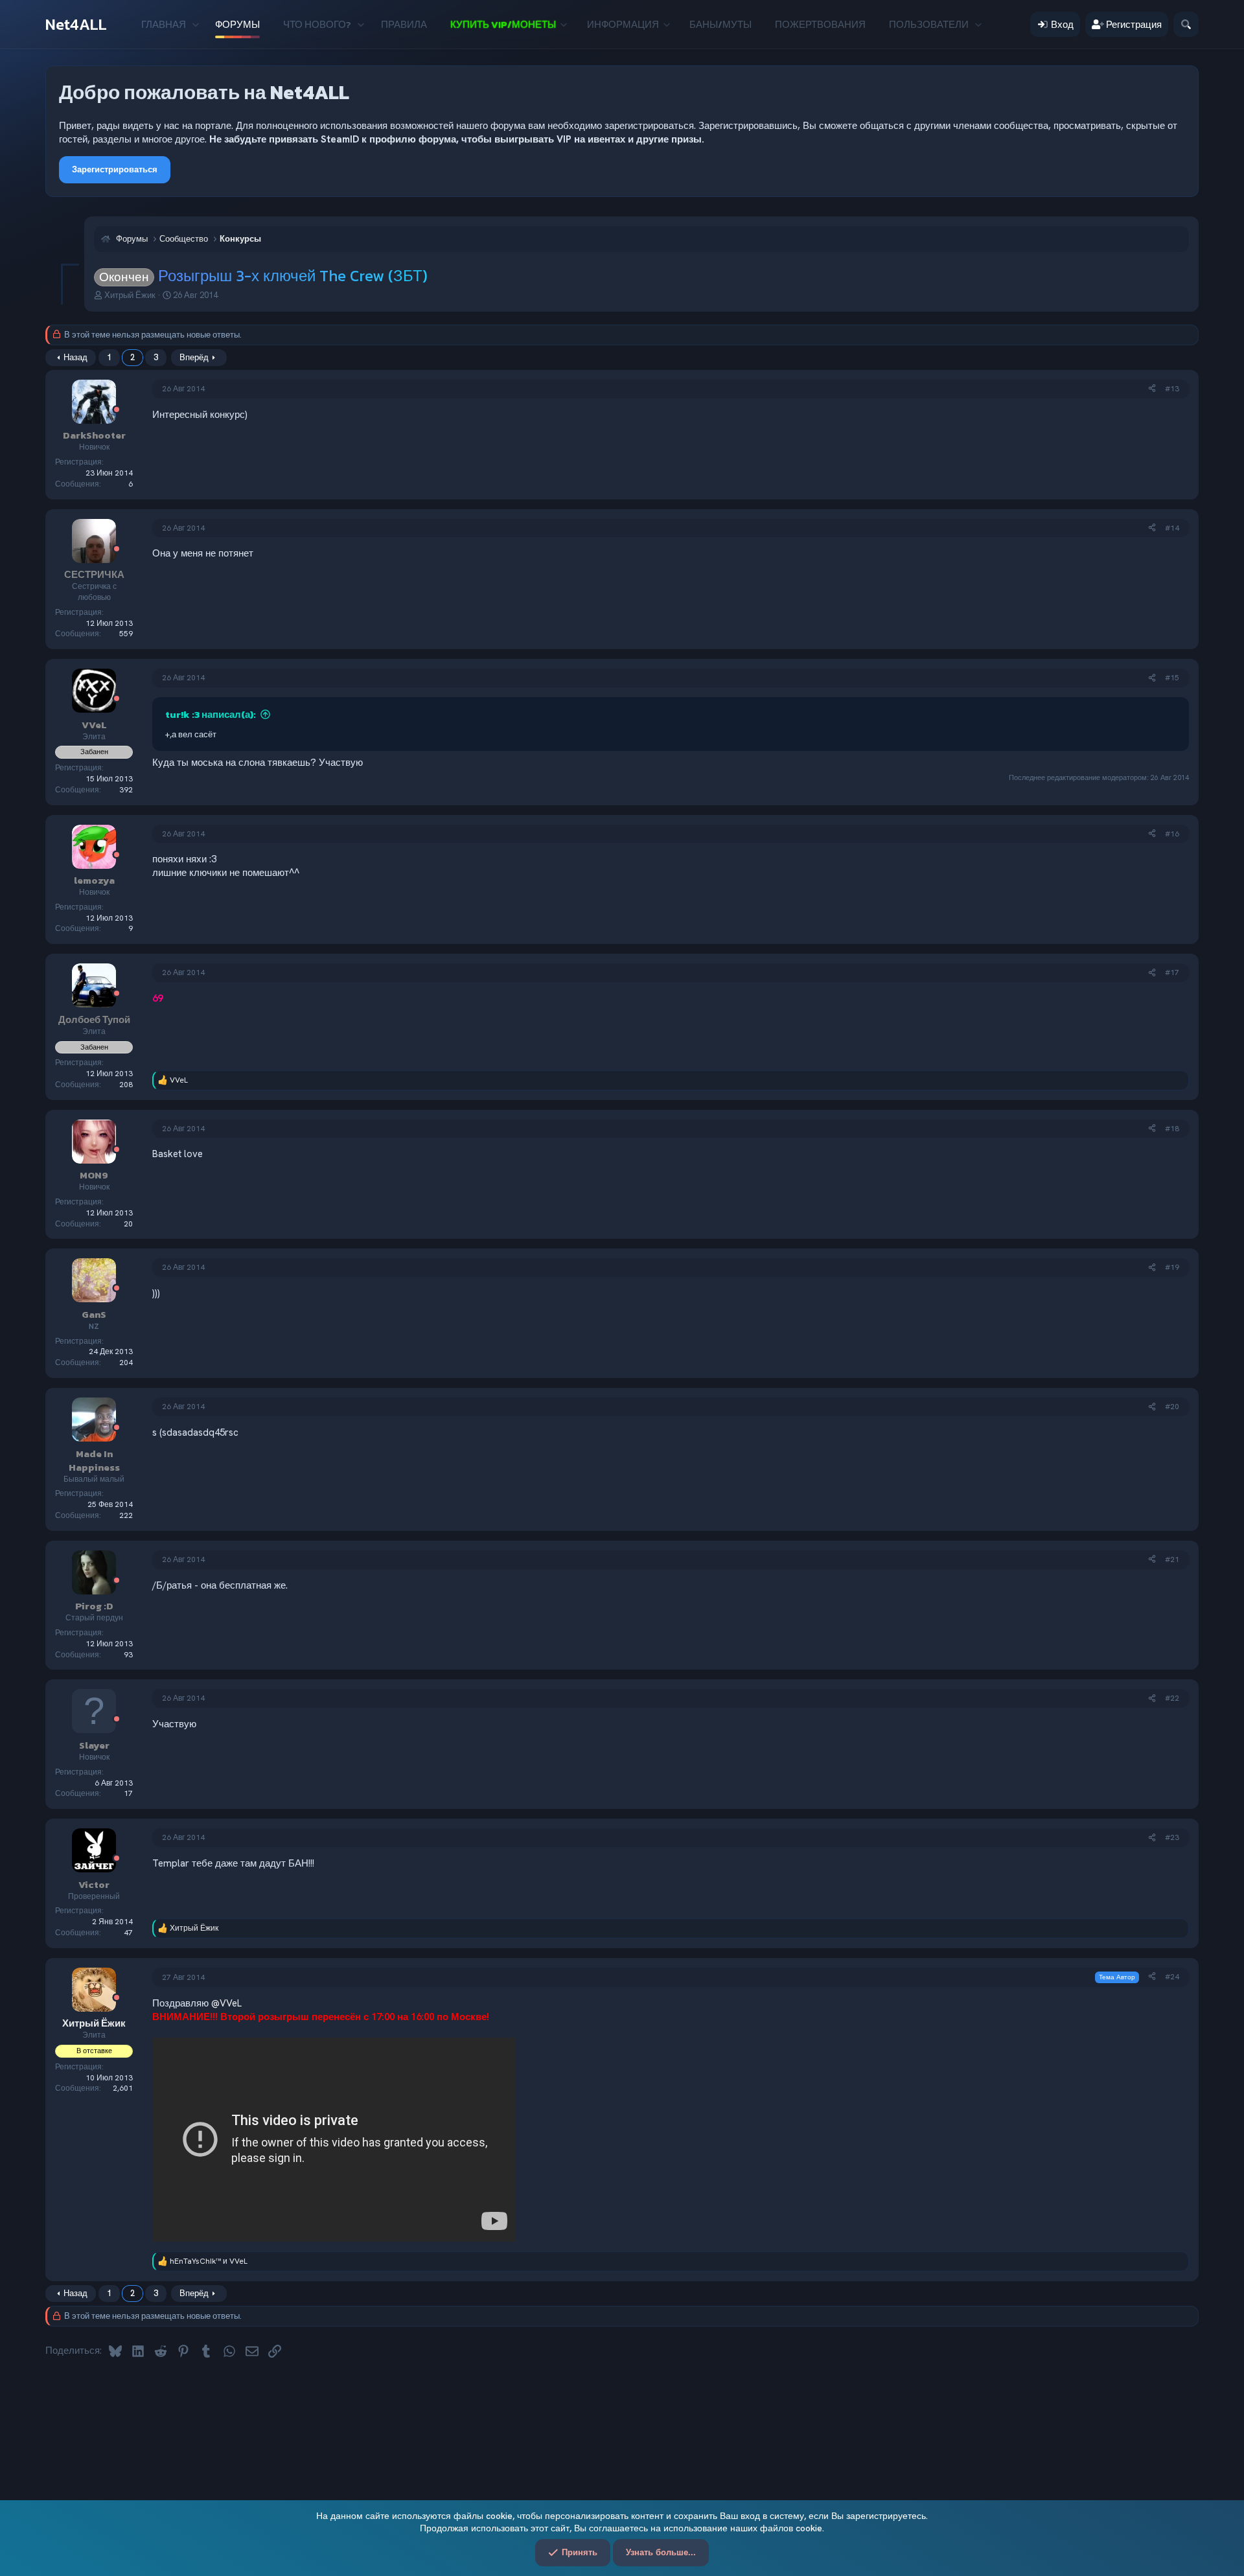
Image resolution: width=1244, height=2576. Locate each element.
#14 (1172, 528)
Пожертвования (820, 24)
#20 (1172, 1407)
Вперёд (194, 357)
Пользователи (929, 24)
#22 (1172, 1698)
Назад (75, 357)
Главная (164, 24)
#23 (1172, 1837)
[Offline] (117, 410)
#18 (1172, 1129)
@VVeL (226, 2003)
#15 (1172, 678)
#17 (1172, 972)
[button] (195, 24)
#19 (1172, 1267)
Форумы (237, 24)
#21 (1172, 1559)
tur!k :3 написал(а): (211, 714)
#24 (1172, 1977)
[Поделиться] (1152, 389)
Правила (404, 24)
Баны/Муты (720, 24)
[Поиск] (1186, 24)
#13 (1172, 389)
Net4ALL (76, 24)
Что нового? (317, 24)
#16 (1172, 834)
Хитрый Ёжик (130, 295)
